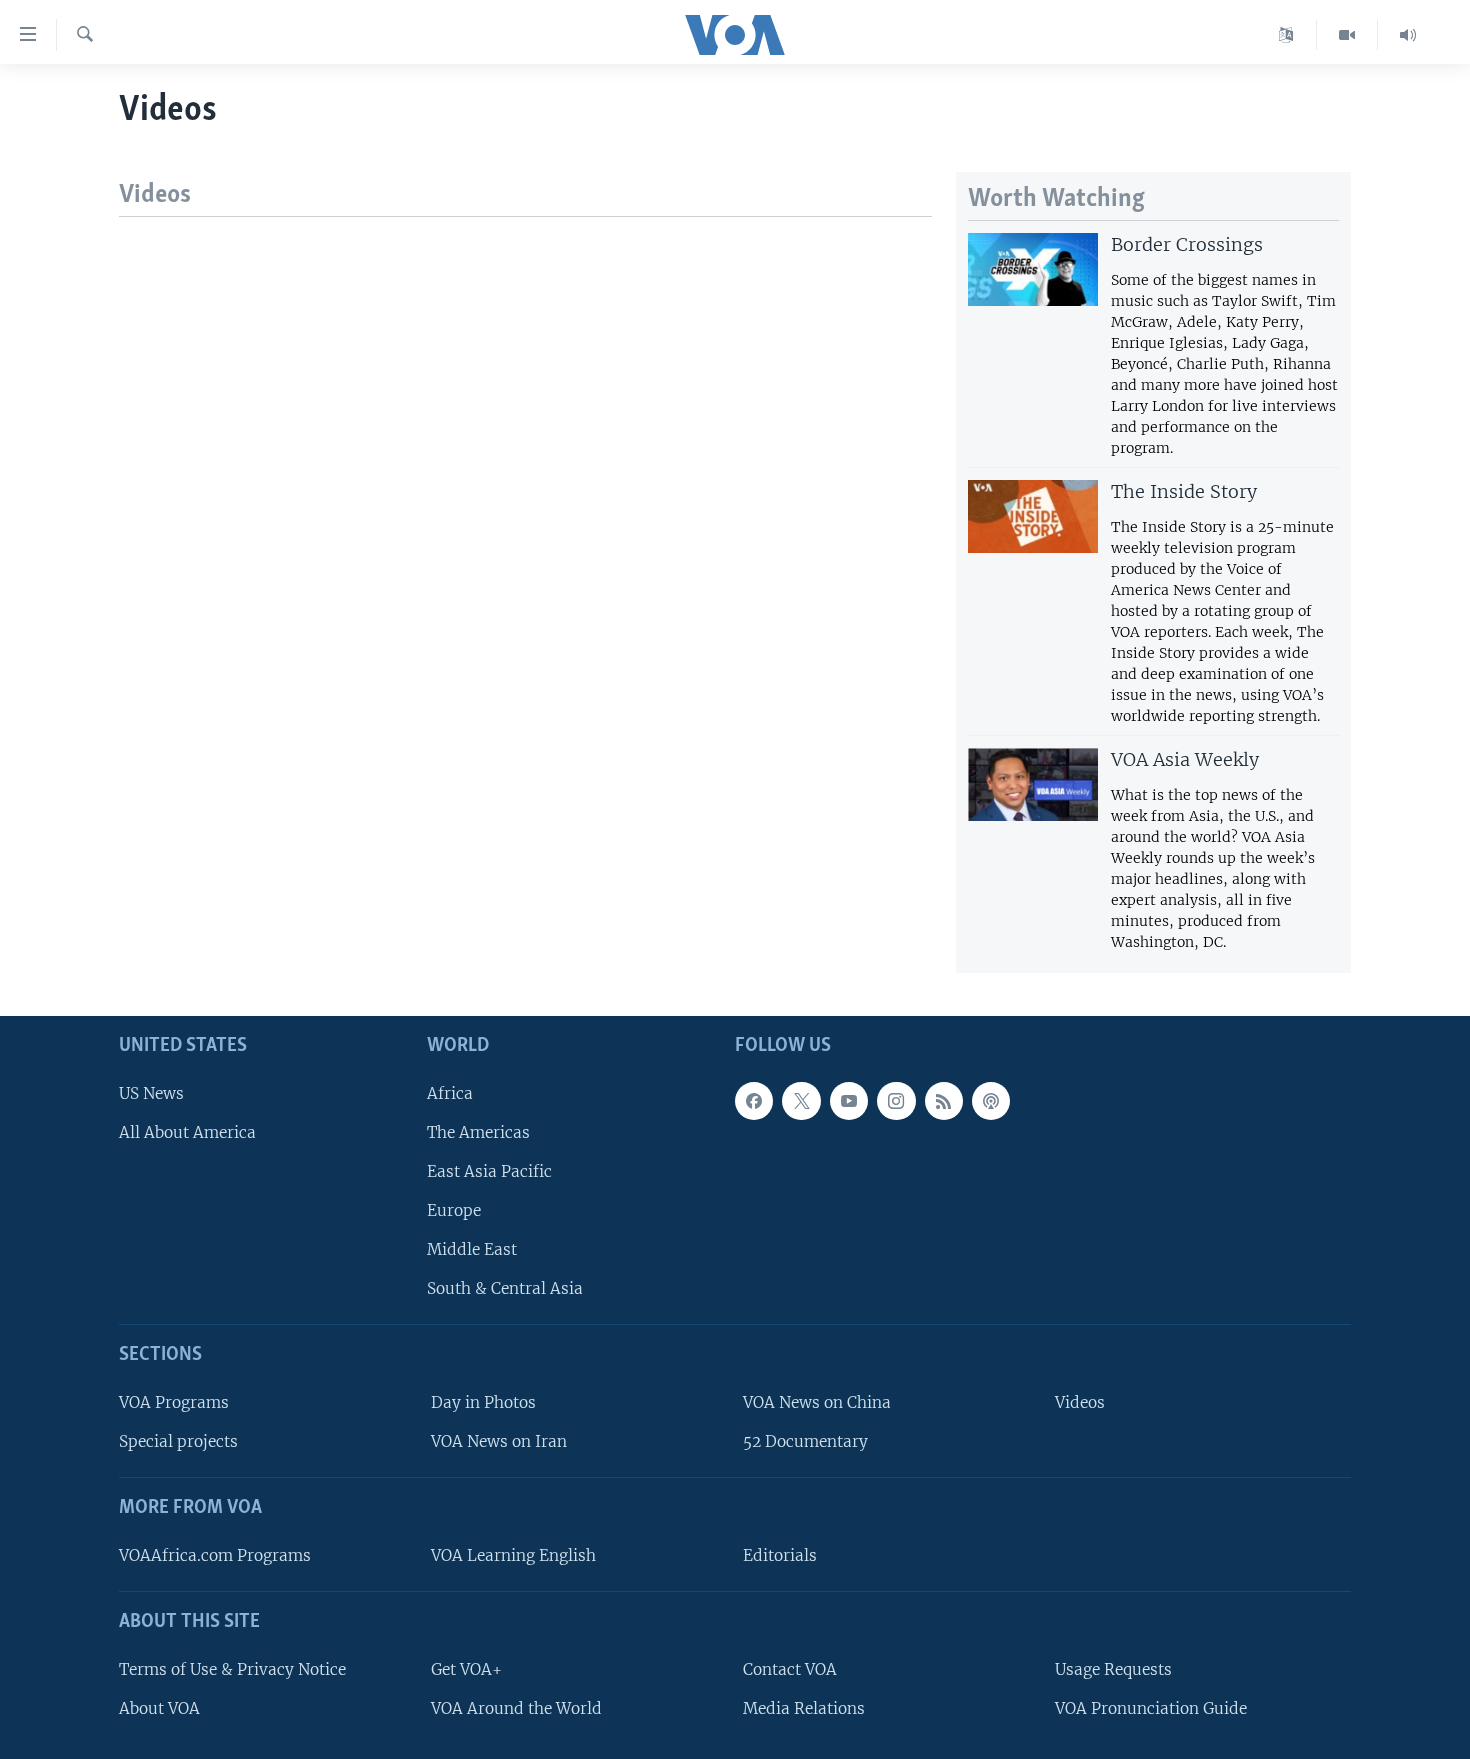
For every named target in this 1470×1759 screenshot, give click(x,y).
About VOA (159, 1707)
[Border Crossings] (1033, 269)
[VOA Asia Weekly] (1033, 784)
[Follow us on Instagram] (896, 1100)
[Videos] (1347, 35)
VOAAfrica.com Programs (215, 1554)
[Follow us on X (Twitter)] (801, 1100)
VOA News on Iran (499, 1441)
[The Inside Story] (1033, 516)
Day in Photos (483, 1402)
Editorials (780, 1554)
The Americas (478, 1131)
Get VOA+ (466, 1668)
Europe (454, 1210)
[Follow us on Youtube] (849, 1100)
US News (151, 1092)
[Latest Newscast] (1408, 35)
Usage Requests (1113, 1668)
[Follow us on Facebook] (754, 1100)
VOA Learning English (513, 1554)
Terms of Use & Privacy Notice (232, 1668)
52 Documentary (805, 1441)
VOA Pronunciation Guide (1151, 1707)
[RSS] (944, 1100)
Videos (1080, 1402)
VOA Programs (174, 1402)
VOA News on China (817, 1402)
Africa (450, 1092)
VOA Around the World (516, 1707)
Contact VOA (790, 1668)
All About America (187, 1131)
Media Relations (804, 1707)
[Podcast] (991, 1100)
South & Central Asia (505, 1288)
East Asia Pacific (489, 1170)
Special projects (178, 1441)
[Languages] (1286, 35)
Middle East (472, 1249)
